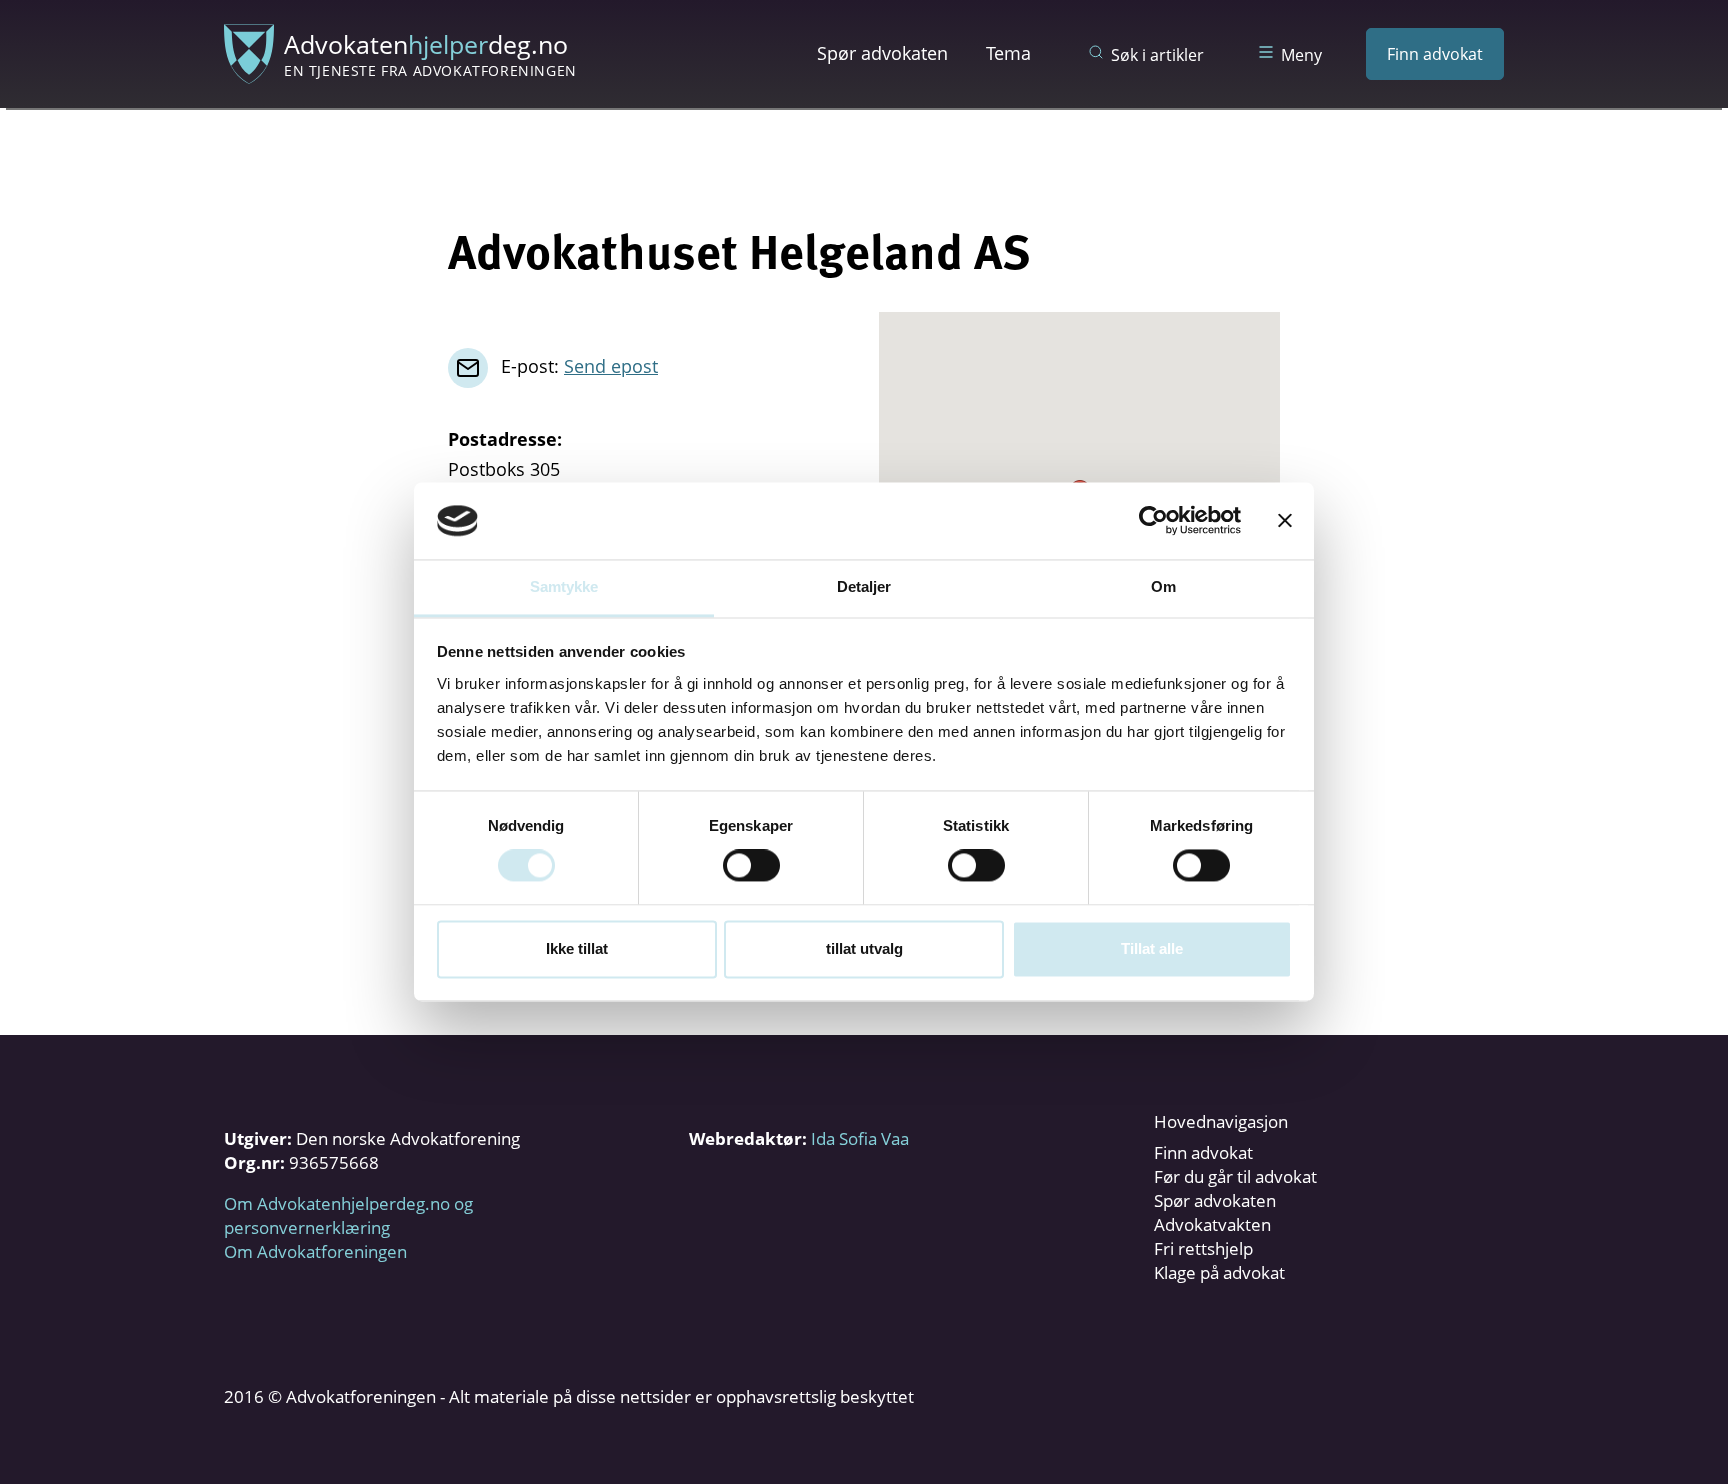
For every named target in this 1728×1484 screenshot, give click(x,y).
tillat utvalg (864, 948)
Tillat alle (1152, 948)
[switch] (751, 866)
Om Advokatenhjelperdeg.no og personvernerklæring (348, 1215)
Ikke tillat (577, 948)
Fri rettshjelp (1203, 1248)
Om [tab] (1163, 586)
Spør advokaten (882, 53)
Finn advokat (1435, 54)
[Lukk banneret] (1285, 521)
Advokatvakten (1212, 1224)
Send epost (611, 366)
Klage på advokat (1219, 1272)
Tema (1008, 53)
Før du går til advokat (1235, 1176)
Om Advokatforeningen (315, 1251)
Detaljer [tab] (864, 586)
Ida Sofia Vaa (860, 1138)
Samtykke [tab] (564, 586)
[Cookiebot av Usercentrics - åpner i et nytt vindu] (1153, 521)
